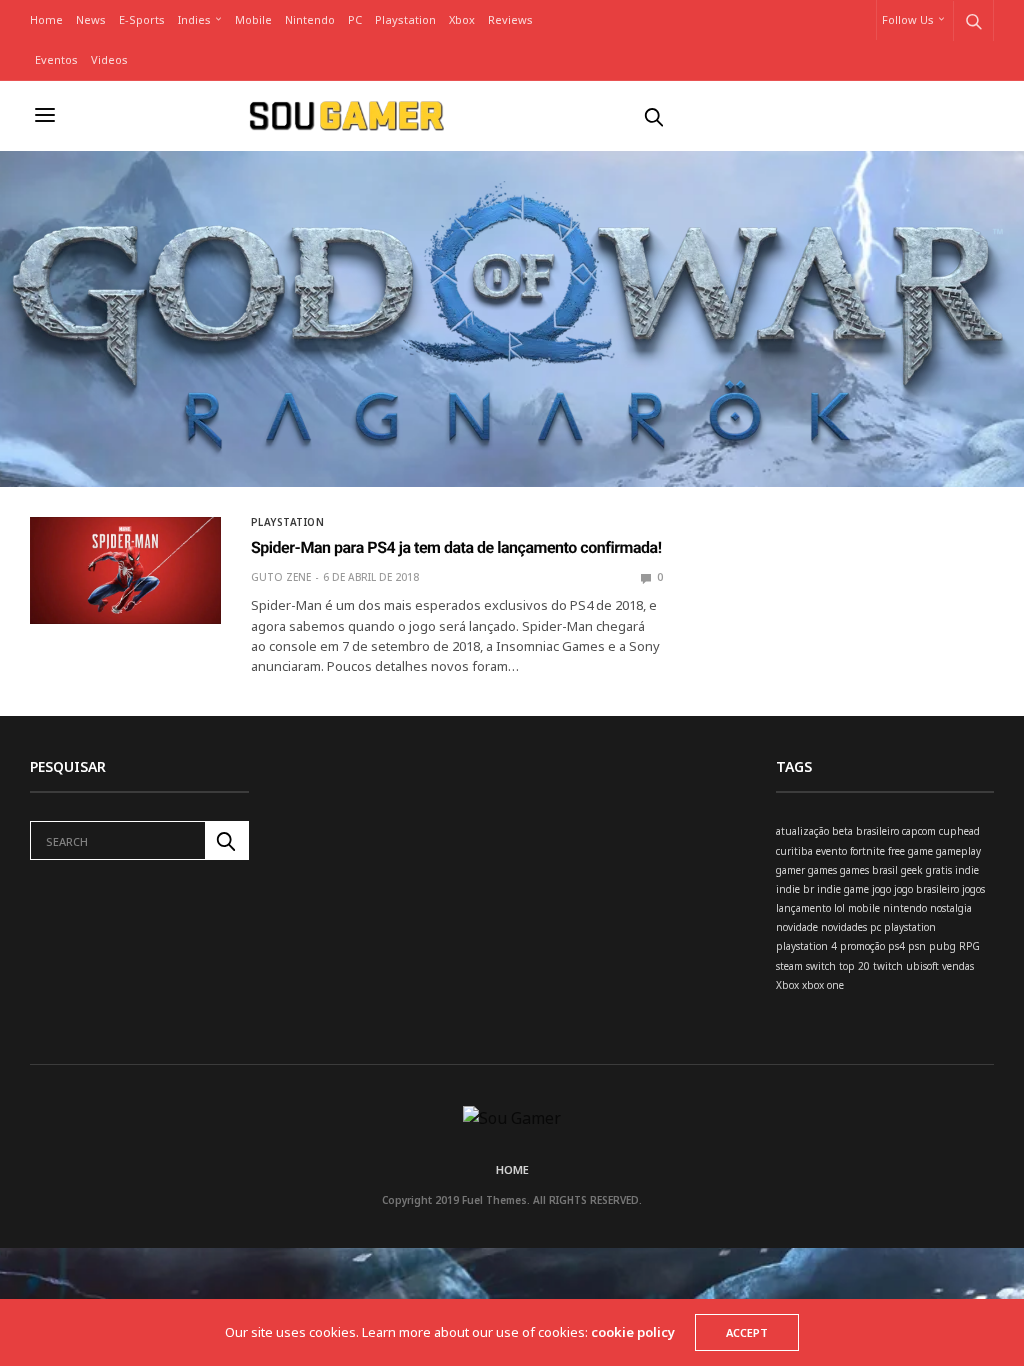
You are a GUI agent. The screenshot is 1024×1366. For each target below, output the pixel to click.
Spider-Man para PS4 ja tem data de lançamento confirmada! (456, 547)
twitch (888, 966)
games (822, 870)
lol (839, 908)
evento (831, 851)
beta (842, 831)
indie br (795, 889)
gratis (939, 870)
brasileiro (877, 831)
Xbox (462, 19)
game (920, 851)
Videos (109, 59)
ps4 (896, 946)
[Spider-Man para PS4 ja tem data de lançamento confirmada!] (125, 570)
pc (875, 927)
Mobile (253, 19)
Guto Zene (281, 577)
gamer (790, 870)
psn (917, 946)
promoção (862, 946)
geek (912, 870)
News (91, 19)
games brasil (869, 870)
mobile (864, 908)
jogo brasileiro (926, 889)
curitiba (794, 851)
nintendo (905, 908)
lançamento (803, 908)
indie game (843, 889)
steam (789, 966)
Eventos (56, 59)
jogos (973, 889)
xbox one (823, 985)
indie (967, 870)
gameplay (958, 851)
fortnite (867, 851)
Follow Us (908, 19)
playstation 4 (806, 946)
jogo (881, 889)
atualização (802, 831)
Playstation (405, 19)
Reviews (510, 19)
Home (46, 19)
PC (355, 19)
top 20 (854, 966)
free (896, 851)
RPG (969, 946)
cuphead (959, 831)
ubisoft (922, 966)
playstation (910, 927)
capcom (919, 831)
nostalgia (951, 908)
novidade (797, 927)
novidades (844, 927)
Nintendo (310, 19)
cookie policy (633, 1332)
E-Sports (142, 19)
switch (821, 966)
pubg (942, 946)
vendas (958, 966)
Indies (194, 19)
